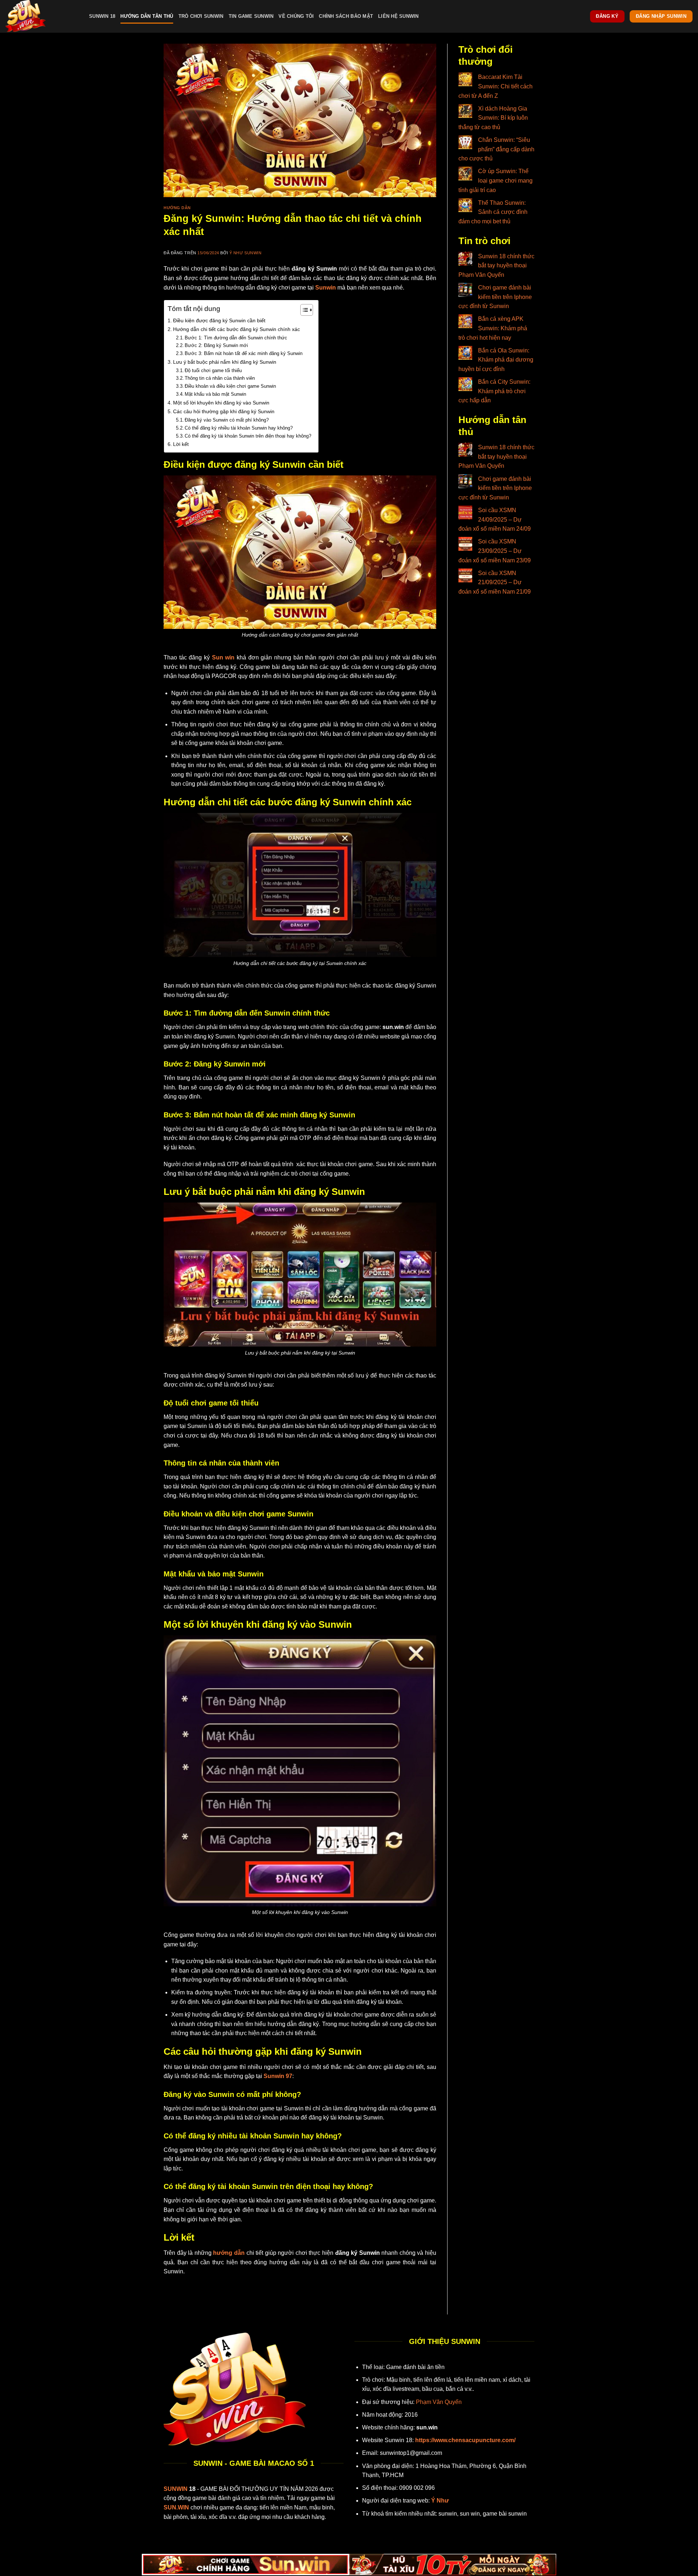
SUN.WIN (176, 2507)
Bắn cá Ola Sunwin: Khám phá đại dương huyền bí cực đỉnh (496, 360)
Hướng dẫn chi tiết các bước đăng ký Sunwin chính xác (236, 329)
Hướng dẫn (177, 208)
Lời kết (181, 444)
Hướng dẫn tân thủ (147, 16)
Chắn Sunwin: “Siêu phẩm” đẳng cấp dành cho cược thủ (496, 149)
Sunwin (326, 288)
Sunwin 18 (102, 16)
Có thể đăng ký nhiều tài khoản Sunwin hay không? (239, 428)
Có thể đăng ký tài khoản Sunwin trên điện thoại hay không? (248, 436)
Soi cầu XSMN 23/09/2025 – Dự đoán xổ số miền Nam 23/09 (495, 551)
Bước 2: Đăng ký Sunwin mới (216, 345)
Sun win (223, 657)
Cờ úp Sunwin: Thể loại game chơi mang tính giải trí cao (496, 180)
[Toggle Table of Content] (303, 310)
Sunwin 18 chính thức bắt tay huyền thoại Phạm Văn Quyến (496, 266)
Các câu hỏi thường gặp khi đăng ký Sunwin (224, 411)
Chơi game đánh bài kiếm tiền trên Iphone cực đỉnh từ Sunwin (495, 297)
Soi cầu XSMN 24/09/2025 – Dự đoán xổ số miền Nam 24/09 (495, 519)
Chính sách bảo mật (346, 16)
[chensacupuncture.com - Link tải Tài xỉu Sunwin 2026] (42, 16)
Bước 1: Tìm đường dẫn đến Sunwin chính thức (236, 338)
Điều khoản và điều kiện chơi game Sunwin (230, 386)
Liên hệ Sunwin (398, 16)
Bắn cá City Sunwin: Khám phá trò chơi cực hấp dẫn (494, 391)
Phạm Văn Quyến (439, 2402)
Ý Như (440, 2501)
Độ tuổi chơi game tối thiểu (213, 370)
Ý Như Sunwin (246, 253)
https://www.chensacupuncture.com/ (465, 2440)
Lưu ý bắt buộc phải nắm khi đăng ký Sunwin (225, 362)
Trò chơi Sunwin (201, 16)
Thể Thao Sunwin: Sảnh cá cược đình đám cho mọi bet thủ (493, 212)
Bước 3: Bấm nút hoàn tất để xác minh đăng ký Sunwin (244, 353)
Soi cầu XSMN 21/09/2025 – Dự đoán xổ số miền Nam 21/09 (495, 582)
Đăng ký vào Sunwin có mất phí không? (227, 420)
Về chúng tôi (296, 16)
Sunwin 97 (278, 2076)
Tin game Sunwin (251, 16)
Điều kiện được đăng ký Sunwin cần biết (219, 320)
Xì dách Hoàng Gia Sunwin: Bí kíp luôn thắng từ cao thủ (493, 118)
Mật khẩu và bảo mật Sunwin (215, 394)
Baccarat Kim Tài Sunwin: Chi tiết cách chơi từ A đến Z (496, 86)
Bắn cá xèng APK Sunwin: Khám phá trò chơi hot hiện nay (493, 328)
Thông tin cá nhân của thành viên (220, 378)
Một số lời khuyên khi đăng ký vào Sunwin (221, 403)
